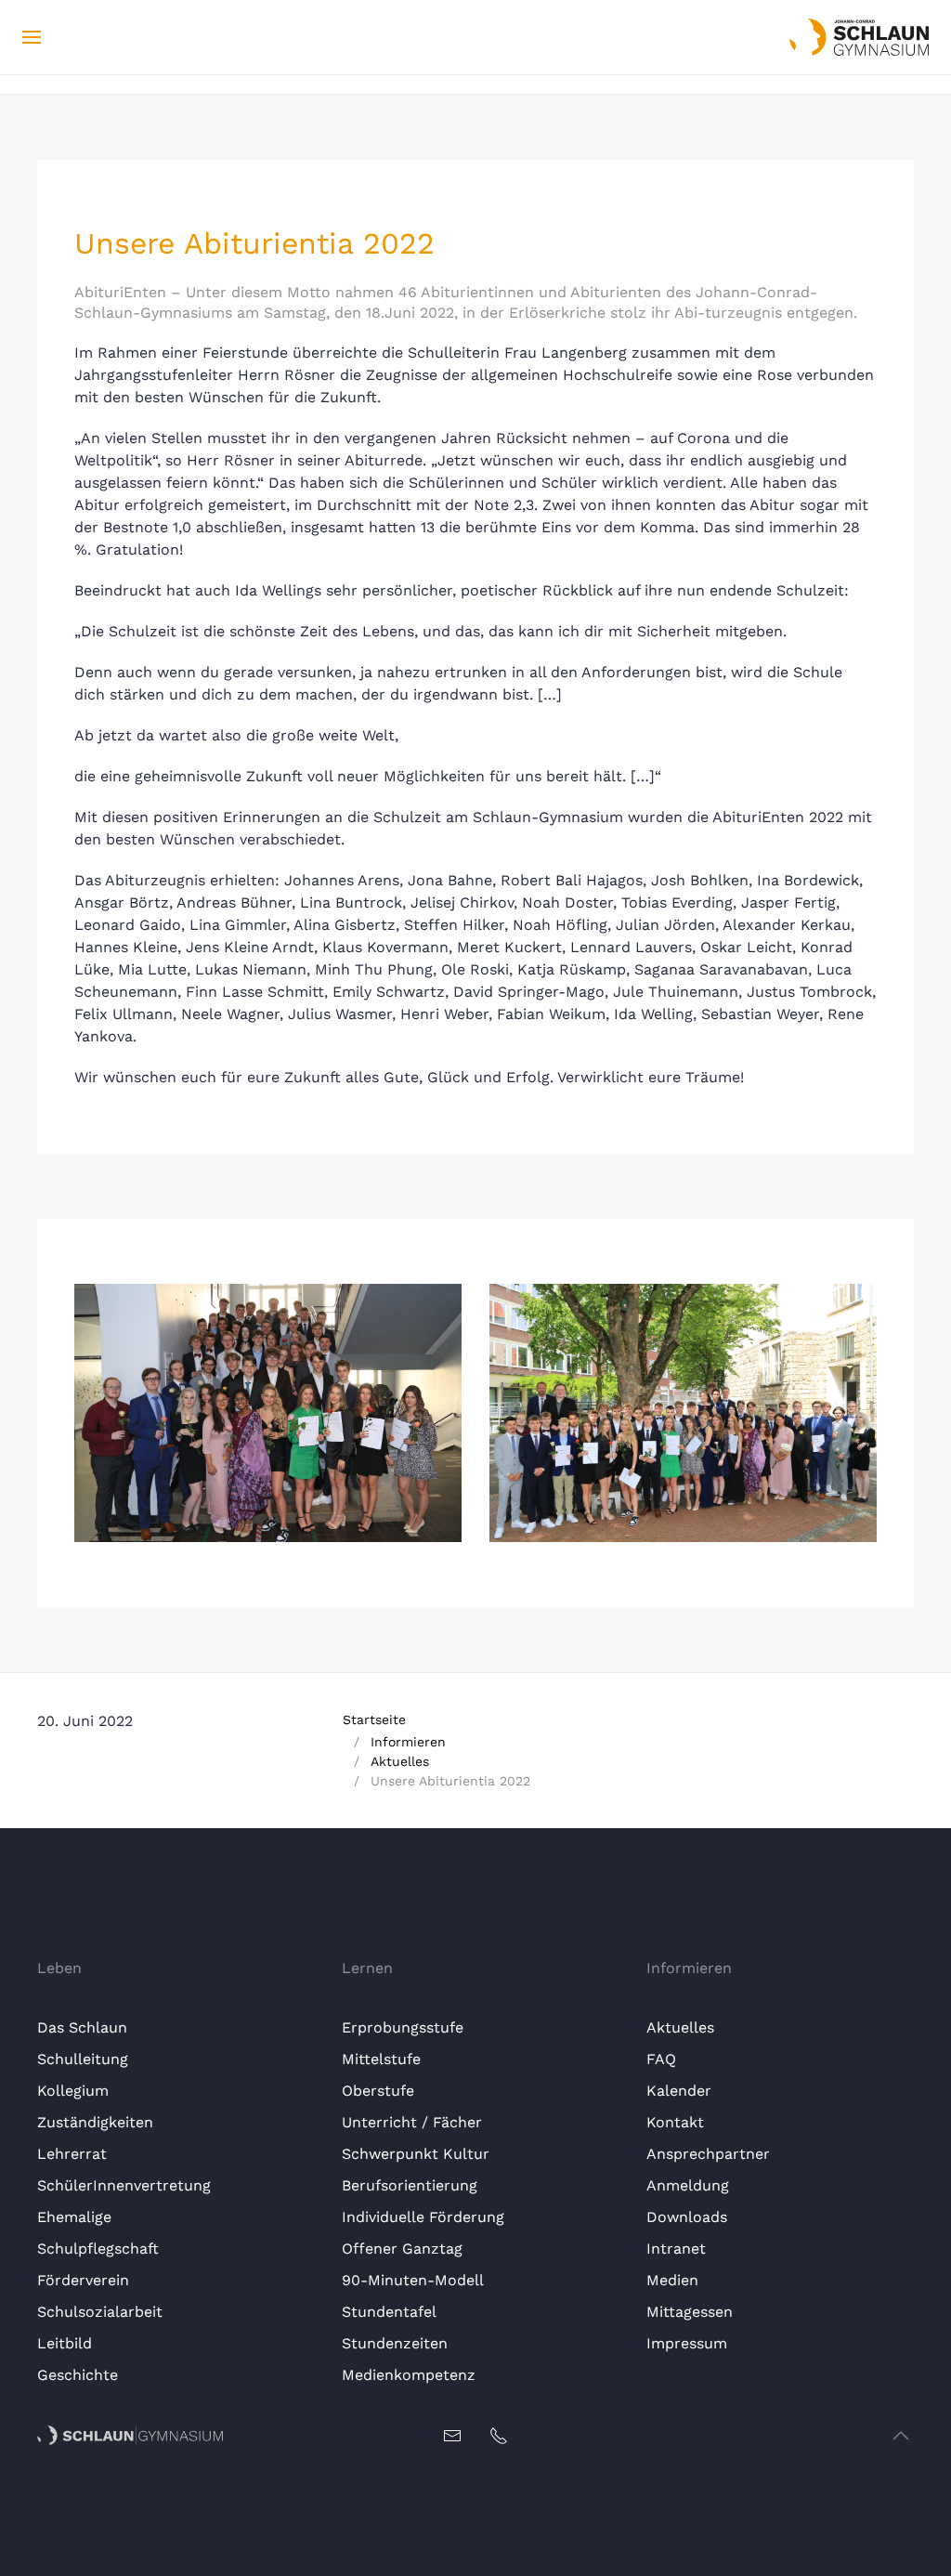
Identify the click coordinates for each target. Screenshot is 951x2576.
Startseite (374, 1720)
